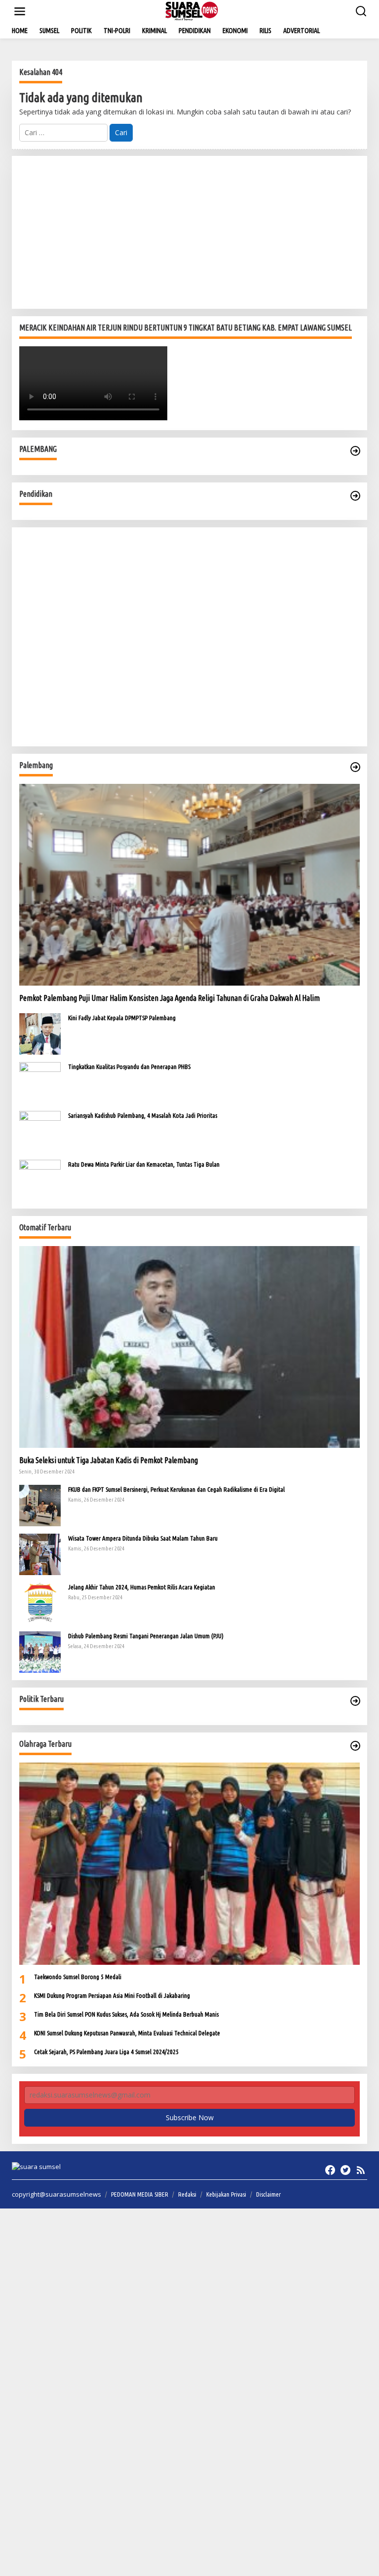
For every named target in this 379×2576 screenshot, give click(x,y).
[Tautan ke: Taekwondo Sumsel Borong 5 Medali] (189, 1863)
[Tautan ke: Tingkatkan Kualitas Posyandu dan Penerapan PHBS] (40, 1082)
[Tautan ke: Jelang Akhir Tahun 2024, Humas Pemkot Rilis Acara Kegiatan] (40, 1602)
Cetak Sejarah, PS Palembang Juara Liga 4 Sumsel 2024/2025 (106, 2052)
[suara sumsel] (192, 11)
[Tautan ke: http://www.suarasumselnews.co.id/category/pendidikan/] (355, 496)
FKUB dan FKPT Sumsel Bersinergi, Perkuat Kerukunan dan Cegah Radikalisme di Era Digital (176, 1489)
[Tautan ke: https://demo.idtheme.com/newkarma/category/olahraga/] (355, 1746)
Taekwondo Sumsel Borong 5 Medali (78, 1977)
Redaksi (187, 2194)
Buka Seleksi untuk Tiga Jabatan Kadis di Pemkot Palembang (109, 1460)
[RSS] (361, 2170)
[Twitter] (345, 2170)
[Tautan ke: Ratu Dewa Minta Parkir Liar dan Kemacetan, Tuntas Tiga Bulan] (40, 1180)
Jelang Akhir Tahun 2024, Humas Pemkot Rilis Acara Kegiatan (142, 1587)
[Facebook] (330, 2170)
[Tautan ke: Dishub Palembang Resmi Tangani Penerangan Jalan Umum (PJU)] (40, 1651)
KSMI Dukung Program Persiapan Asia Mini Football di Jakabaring (112, 1995)
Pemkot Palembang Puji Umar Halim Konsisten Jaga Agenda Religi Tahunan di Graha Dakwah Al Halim (170, 998)
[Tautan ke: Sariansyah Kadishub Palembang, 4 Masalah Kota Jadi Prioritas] (40, 1131)
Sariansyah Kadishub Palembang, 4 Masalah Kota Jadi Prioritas (143, 1115)
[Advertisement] (189, 232)
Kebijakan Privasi (226, 2194)
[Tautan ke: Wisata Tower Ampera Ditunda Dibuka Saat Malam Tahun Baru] (40, 1554)
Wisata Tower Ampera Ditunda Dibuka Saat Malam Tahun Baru (143, 1538)
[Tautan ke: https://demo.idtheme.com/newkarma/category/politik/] (355, 1701)
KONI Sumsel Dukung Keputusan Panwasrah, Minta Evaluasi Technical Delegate (127, 2033)
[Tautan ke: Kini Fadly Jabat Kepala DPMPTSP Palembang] (40, 1033)
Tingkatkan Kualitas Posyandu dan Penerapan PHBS (129, 1067)
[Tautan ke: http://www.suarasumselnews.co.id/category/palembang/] (355, 451)
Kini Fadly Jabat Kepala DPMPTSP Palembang (122, 1018)
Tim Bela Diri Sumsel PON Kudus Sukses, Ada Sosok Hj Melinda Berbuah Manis (126, 2014)
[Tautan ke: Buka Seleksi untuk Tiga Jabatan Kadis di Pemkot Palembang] (189, 1347)
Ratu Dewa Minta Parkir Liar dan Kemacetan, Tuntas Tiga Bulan (144, 1164)
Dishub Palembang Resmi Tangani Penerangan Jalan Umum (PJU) (146, 1636)
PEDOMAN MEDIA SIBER (140, 2194)
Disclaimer (268, 2194)
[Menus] (20, 11)
